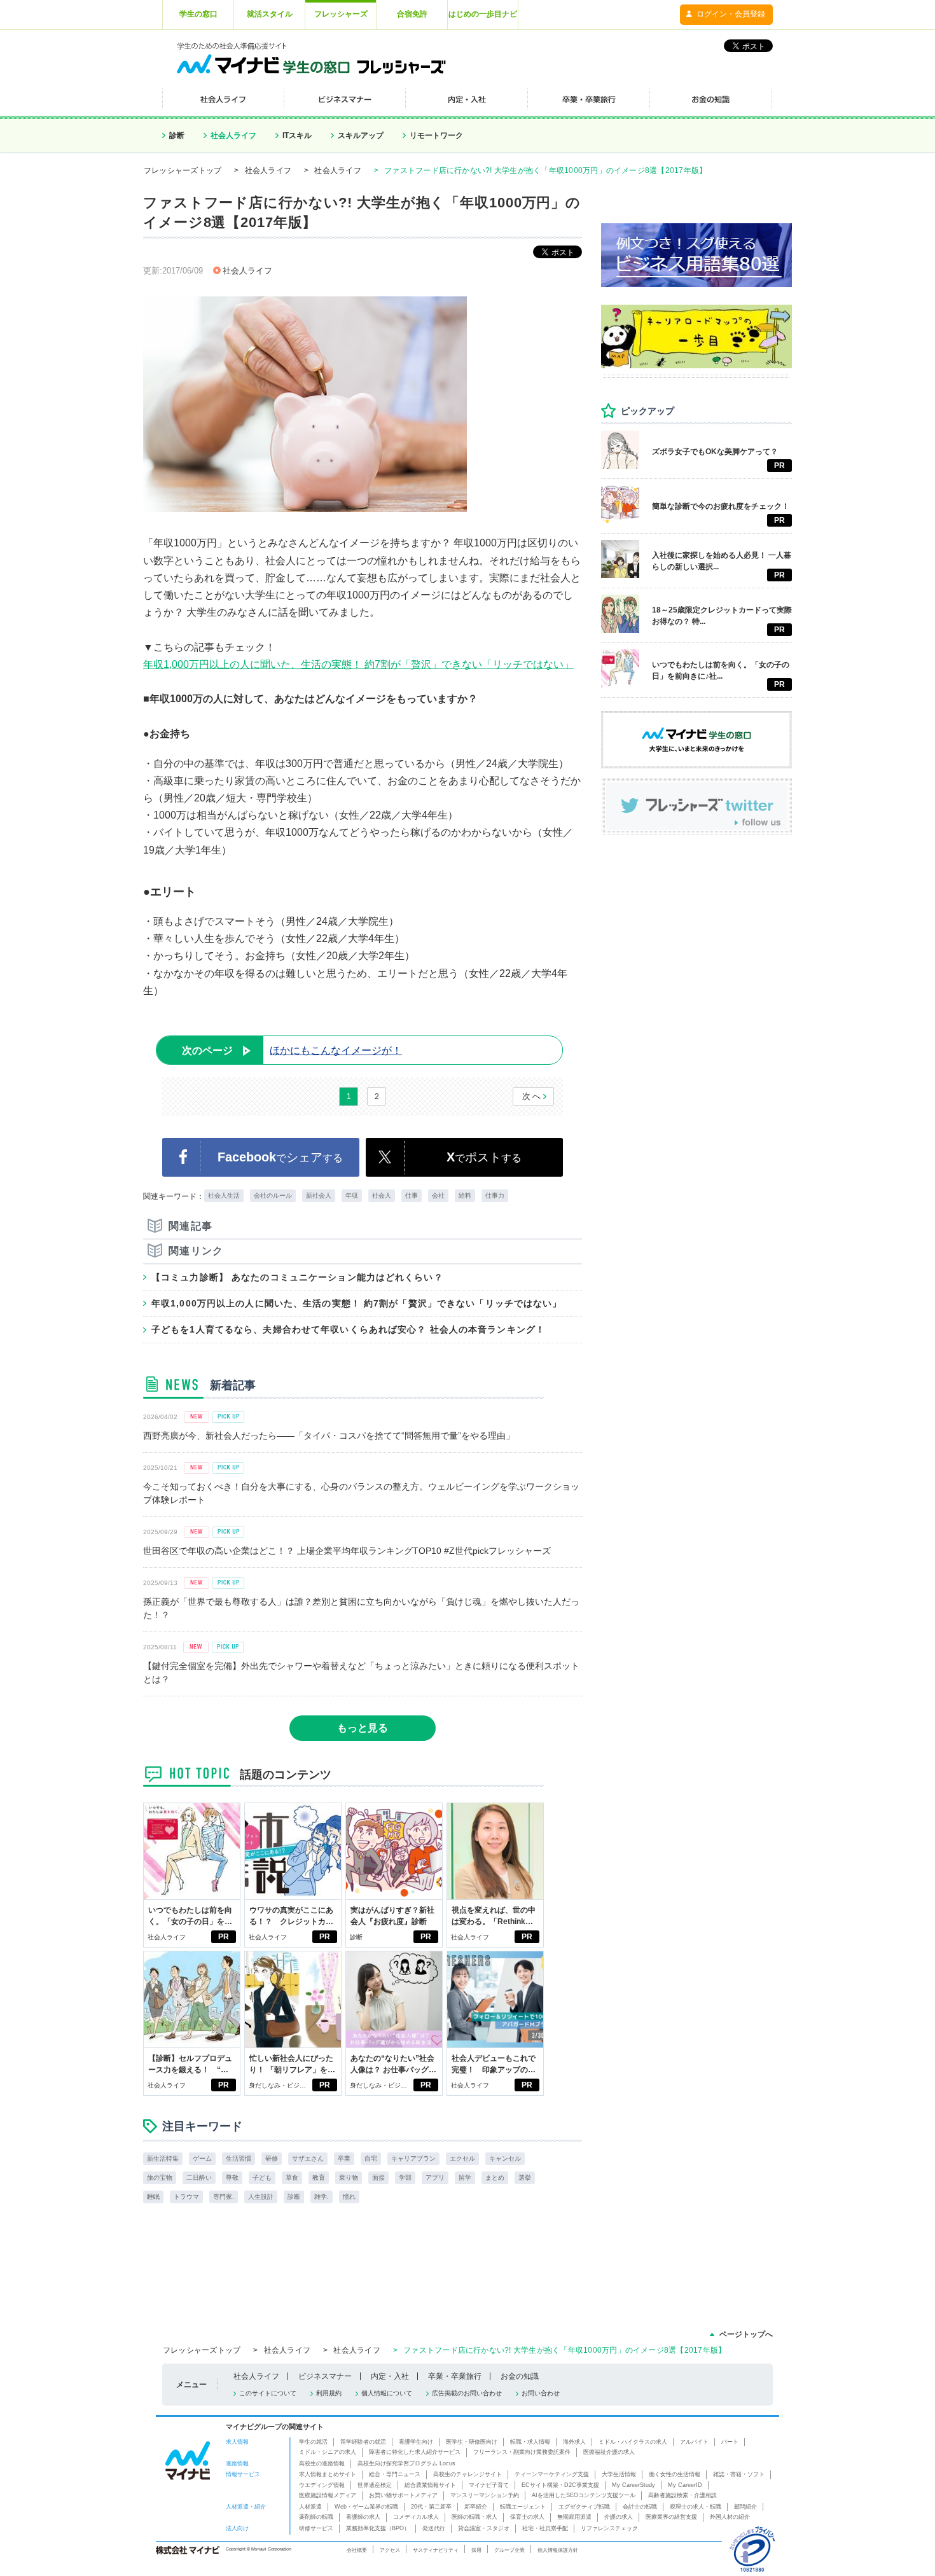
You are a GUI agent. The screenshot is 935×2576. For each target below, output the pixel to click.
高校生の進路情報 (322, 2463)
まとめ (495, 2178)
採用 (476, 2550)
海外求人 (574, 2442)
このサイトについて (268, 2393)
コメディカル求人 (416, 2517)
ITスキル (297, 135)
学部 (405, 2178)
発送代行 (434, 2528)
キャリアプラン (413, 2158)
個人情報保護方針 (558, 2550)
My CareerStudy (634, 2485)
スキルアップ (361, 135)
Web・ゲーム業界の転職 (366, 2507)
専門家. (224, 2197)
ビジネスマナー (325, 2376)
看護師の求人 (363, 2517)
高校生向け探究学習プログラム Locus (406, 2463)
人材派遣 (310, 2507)
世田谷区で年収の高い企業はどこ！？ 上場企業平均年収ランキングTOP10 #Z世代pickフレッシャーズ (347, 1551)
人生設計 (261, 2197)
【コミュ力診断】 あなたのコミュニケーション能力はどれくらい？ (297, 1277)
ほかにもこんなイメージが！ (292, 1050)
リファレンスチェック (609, 2528)
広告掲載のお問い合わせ (467, 2393)
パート (730, 2442)
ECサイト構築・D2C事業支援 (560, 2485)
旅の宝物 (160, 2178)
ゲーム (202, 2158)
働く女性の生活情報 (675, 2474)
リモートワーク (436, 135)
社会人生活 (224, 1195)
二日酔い (199, 2178)
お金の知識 (520, 2376)
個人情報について (387, 2393)
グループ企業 (509, 2550)
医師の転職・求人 (474, 2517)
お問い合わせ (541, 2393)
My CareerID (685, 2485)
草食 (292, 2178)
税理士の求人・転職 (696, 2507)
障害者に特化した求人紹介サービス (415, 2452)
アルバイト (694, 2442)
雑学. (322, 2197)
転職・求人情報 (530, 2442)
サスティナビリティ (436, 2550)
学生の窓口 (198, 14)
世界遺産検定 (375, 2485)
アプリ (435, 2178)
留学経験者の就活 (363, 2442)
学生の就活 (313, 2442)
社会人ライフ (233, 135)
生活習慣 (239, 2158)
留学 (465, 2178)
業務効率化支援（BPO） (378, 2528)
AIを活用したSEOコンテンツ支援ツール (584, 2495)
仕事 (412, 1195)
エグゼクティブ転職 (584, 2507)
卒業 (344, 2158)
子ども (262, 2178)
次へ (532, 1096)
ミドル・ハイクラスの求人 (633, 2442)
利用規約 (329, 2393)
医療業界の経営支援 (671, 2517)
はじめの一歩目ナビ (483, 14)
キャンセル (505, 2158)
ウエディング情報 (322, 2485)
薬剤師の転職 (316, 2517)
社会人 (382, 1195)
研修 (272, 2158)
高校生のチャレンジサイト (468, 2474)
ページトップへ (746, 2334)
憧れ (349, 2197)
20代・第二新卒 (431, 2507)
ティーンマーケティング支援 (552, 2474)
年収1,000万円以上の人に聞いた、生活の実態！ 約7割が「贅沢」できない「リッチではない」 (358, 664)
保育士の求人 (527, 2517)
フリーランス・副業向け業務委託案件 (522, 2452)
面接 (378, 2178)
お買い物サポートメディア (403, 2495)
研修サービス (316, 2528)
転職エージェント (523, 2507)
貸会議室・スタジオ (484, 2528)
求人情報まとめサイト (328, 2474)
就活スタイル (270, 14)
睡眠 (153, 2197)
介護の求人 (619, 2517)
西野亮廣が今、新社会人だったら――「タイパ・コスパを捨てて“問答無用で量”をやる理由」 (329, 1436)
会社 (438, 1195)
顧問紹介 (745, 2507)
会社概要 (357, 2550)
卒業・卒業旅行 (455, 2376)
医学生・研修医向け (472, 2442)
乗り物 (349, 2178)
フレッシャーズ (341, 14)
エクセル (462, 2158)
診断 (177, 135)
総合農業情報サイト (430, 2485)
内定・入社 (390, 2376)
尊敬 (232, 2178)
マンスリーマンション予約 (485, 2495)
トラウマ (186, 2197)
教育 (319, 2178)
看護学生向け (416, 2442)
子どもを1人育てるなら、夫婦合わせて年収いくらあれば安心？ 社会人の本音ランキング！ (348, 1329)
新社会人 (319, 1195)
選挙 (525, 2178)
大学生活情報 (619, 2474)
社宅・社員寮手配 (545, 2528)
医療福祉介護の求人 (609, 2452)
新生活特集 (163, 2158)
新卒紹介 (476, 2507)
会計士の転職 (640, 2507)
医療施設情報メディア (328, 2495)
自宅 (371, 2158)
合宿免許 (412, 14)
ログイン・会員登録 (731, 14)
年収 (352, 1195)
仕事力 (495, 1195)
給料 (465, 1195)
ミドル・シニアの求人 (328, 2452)
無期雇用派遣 (574, 2517)
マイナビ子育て (489, 2485)
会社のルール (273, 1195)
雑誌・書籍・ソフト (739, 2474)
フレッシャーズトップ (183, 170)
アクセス (390, 2550)
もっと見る (363, 1728)
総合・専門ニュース (395, 2474)
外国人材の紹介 (730, 2517)
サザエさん (308, 2158)
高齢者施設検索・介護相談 (682, 2495)
